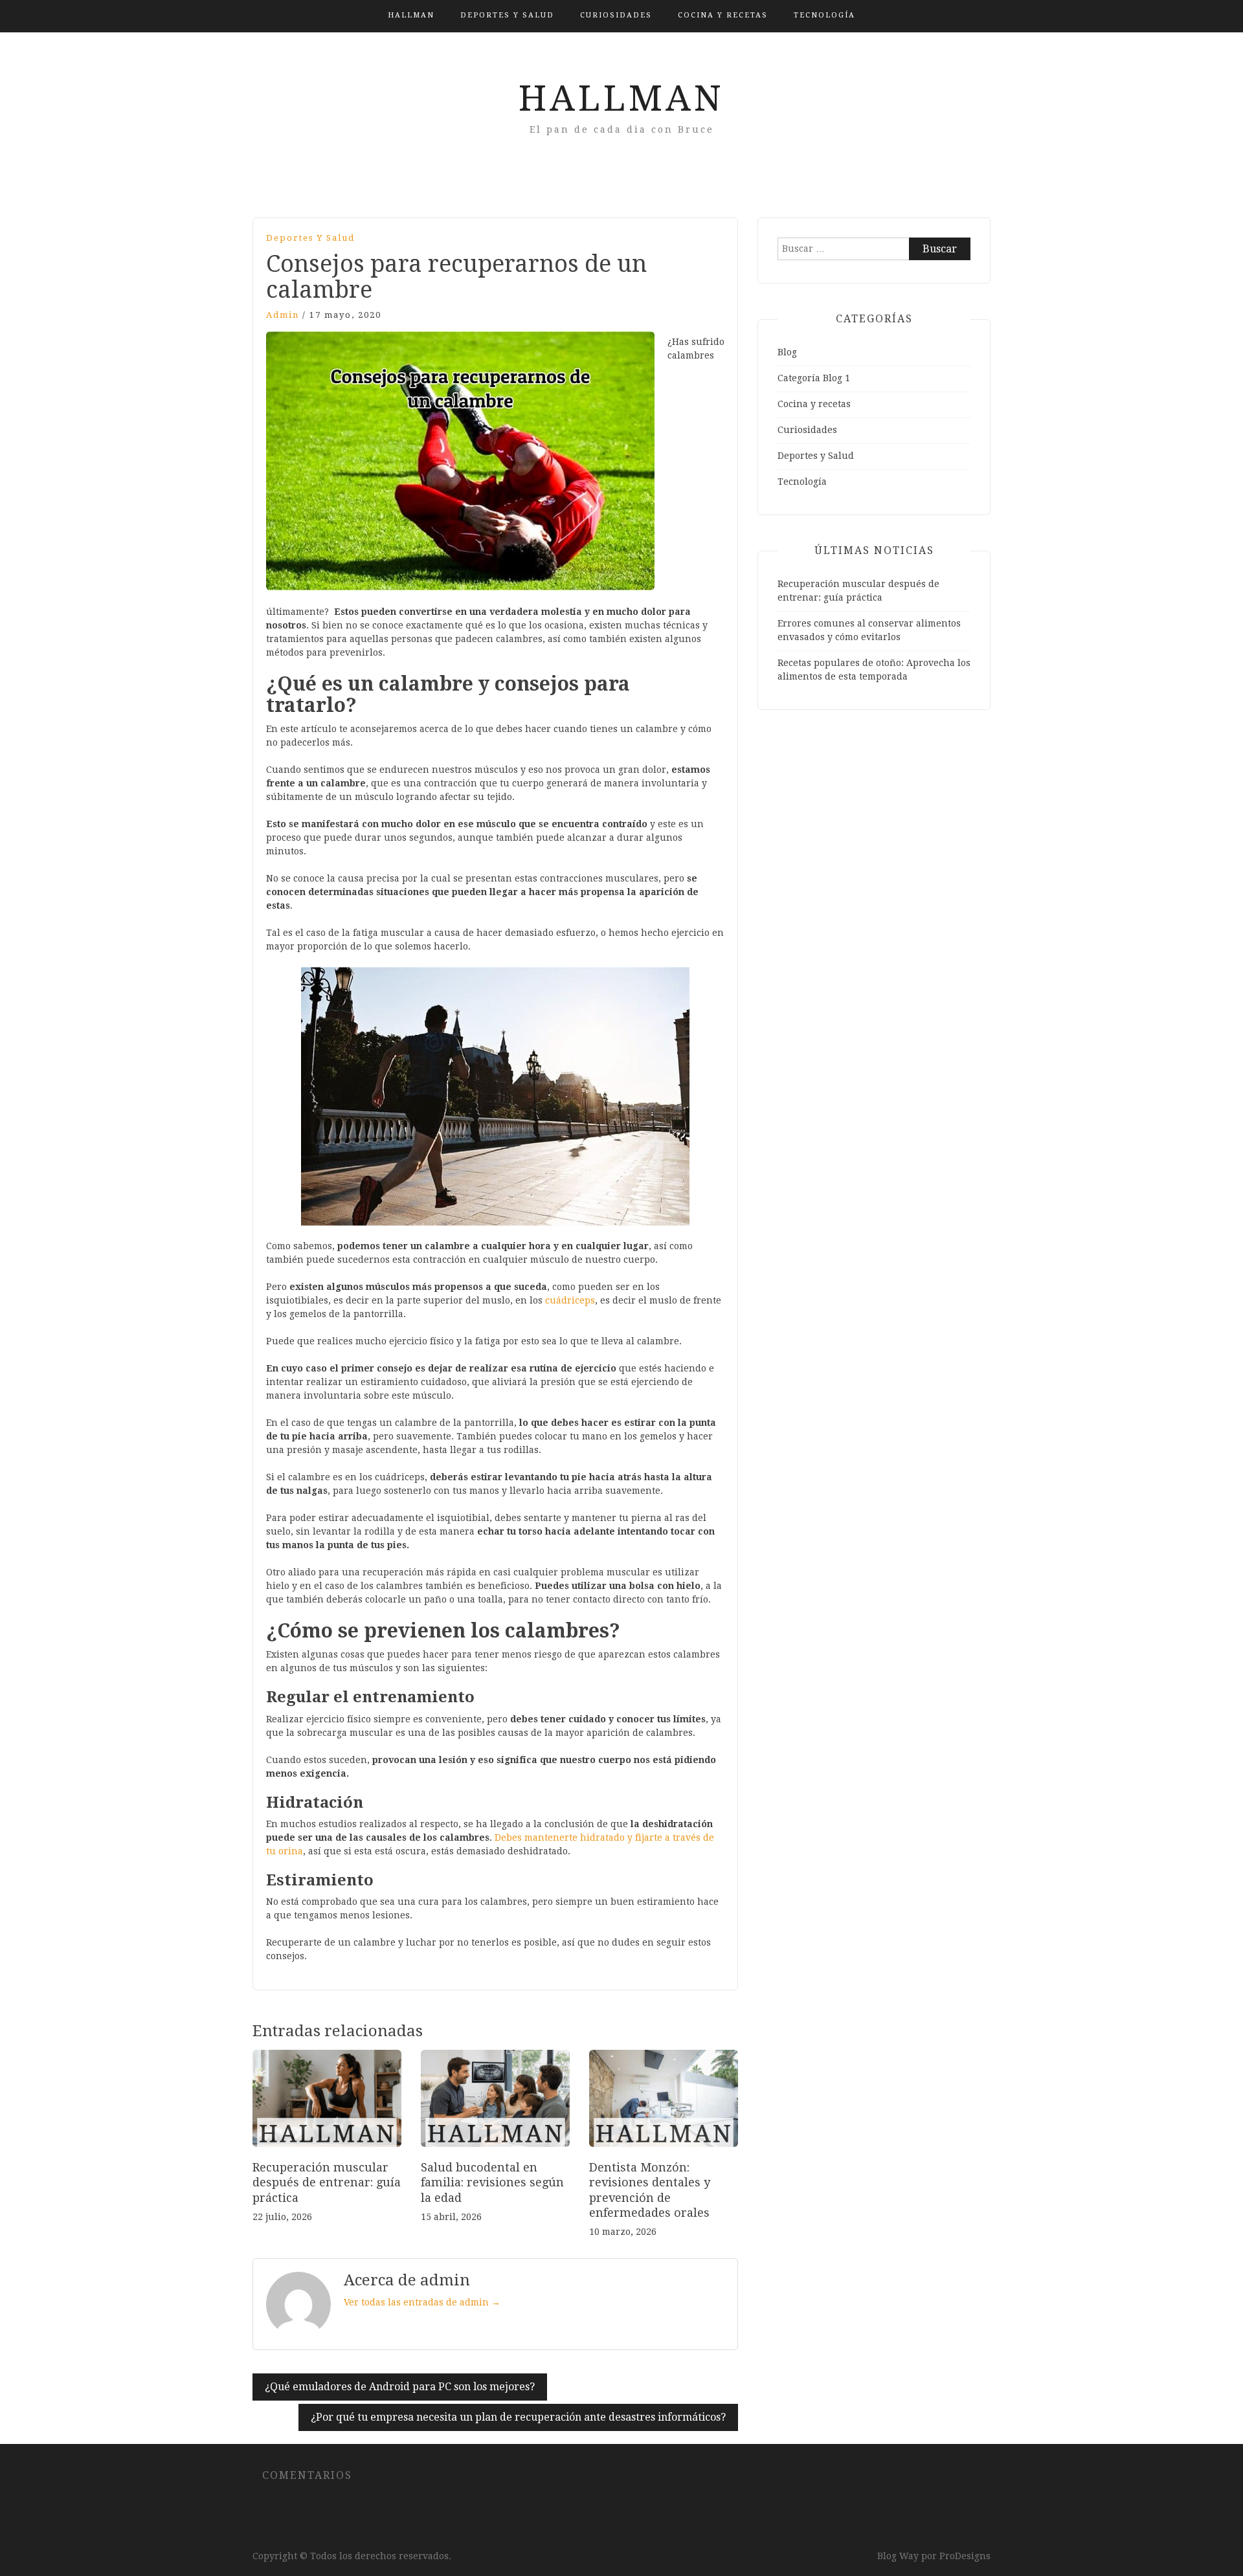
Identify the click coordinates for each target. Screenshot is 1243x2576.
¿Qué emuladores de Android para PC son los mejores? (400, 2387)
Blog (787, 352)
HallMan (621, 98)
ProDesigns (965, 2556)
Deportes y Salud (507, 15)
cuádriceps (570, 1300)
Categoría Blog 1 (814, 378)
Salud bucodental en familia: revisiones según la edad (492, 2182)
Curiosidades (616, 15)
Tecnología (824, 15)
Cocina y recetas (723, 15)
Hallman (411, 15)
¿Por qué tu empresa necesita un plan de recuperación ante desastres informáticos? (518, 2417)
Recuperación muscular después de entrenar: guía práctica (327, 2182)
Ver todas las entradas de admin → (422, 2302)
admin (283, 315)
